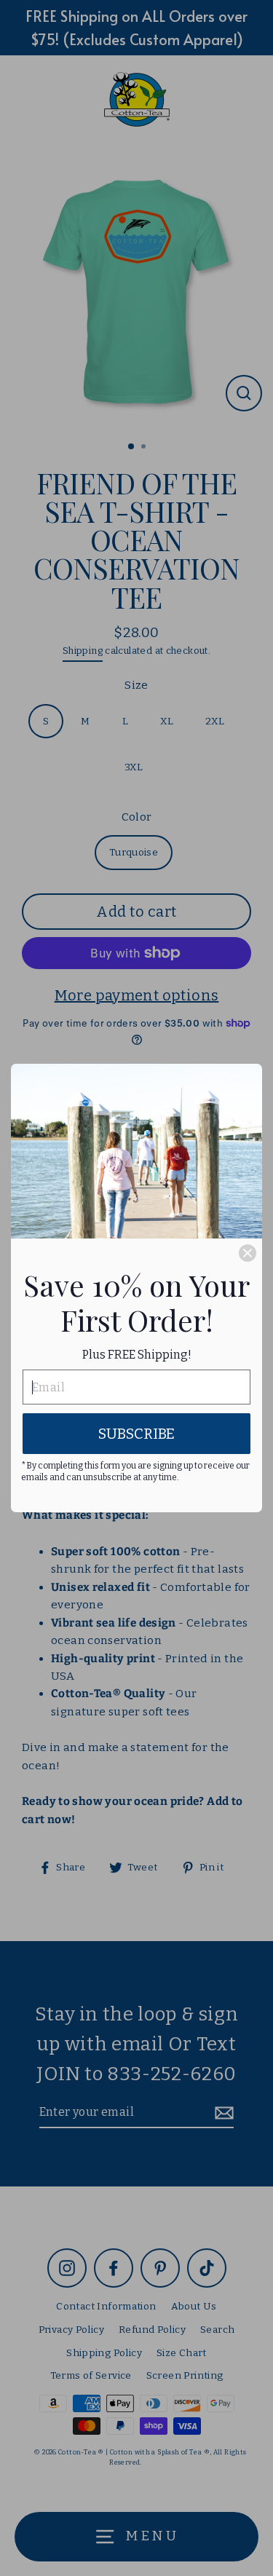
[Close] (248, 1253)
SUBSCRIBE (136, 1434)
